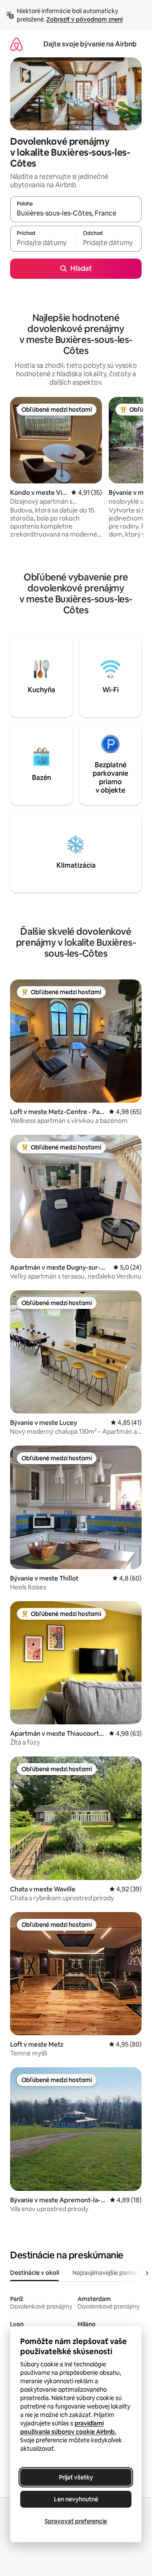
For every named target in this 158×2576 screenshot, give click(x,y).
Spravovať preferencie (76, 2521)
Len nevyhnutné (76, 2499)
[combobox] (76, 213)
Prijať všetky (76, 2477)
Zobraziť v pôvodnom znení (84, 19)
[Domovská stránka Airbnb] (16, 44)
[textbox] (43, 243)
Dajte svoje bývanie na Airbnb (90, 44)
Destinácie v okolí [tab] (35, 2273)
